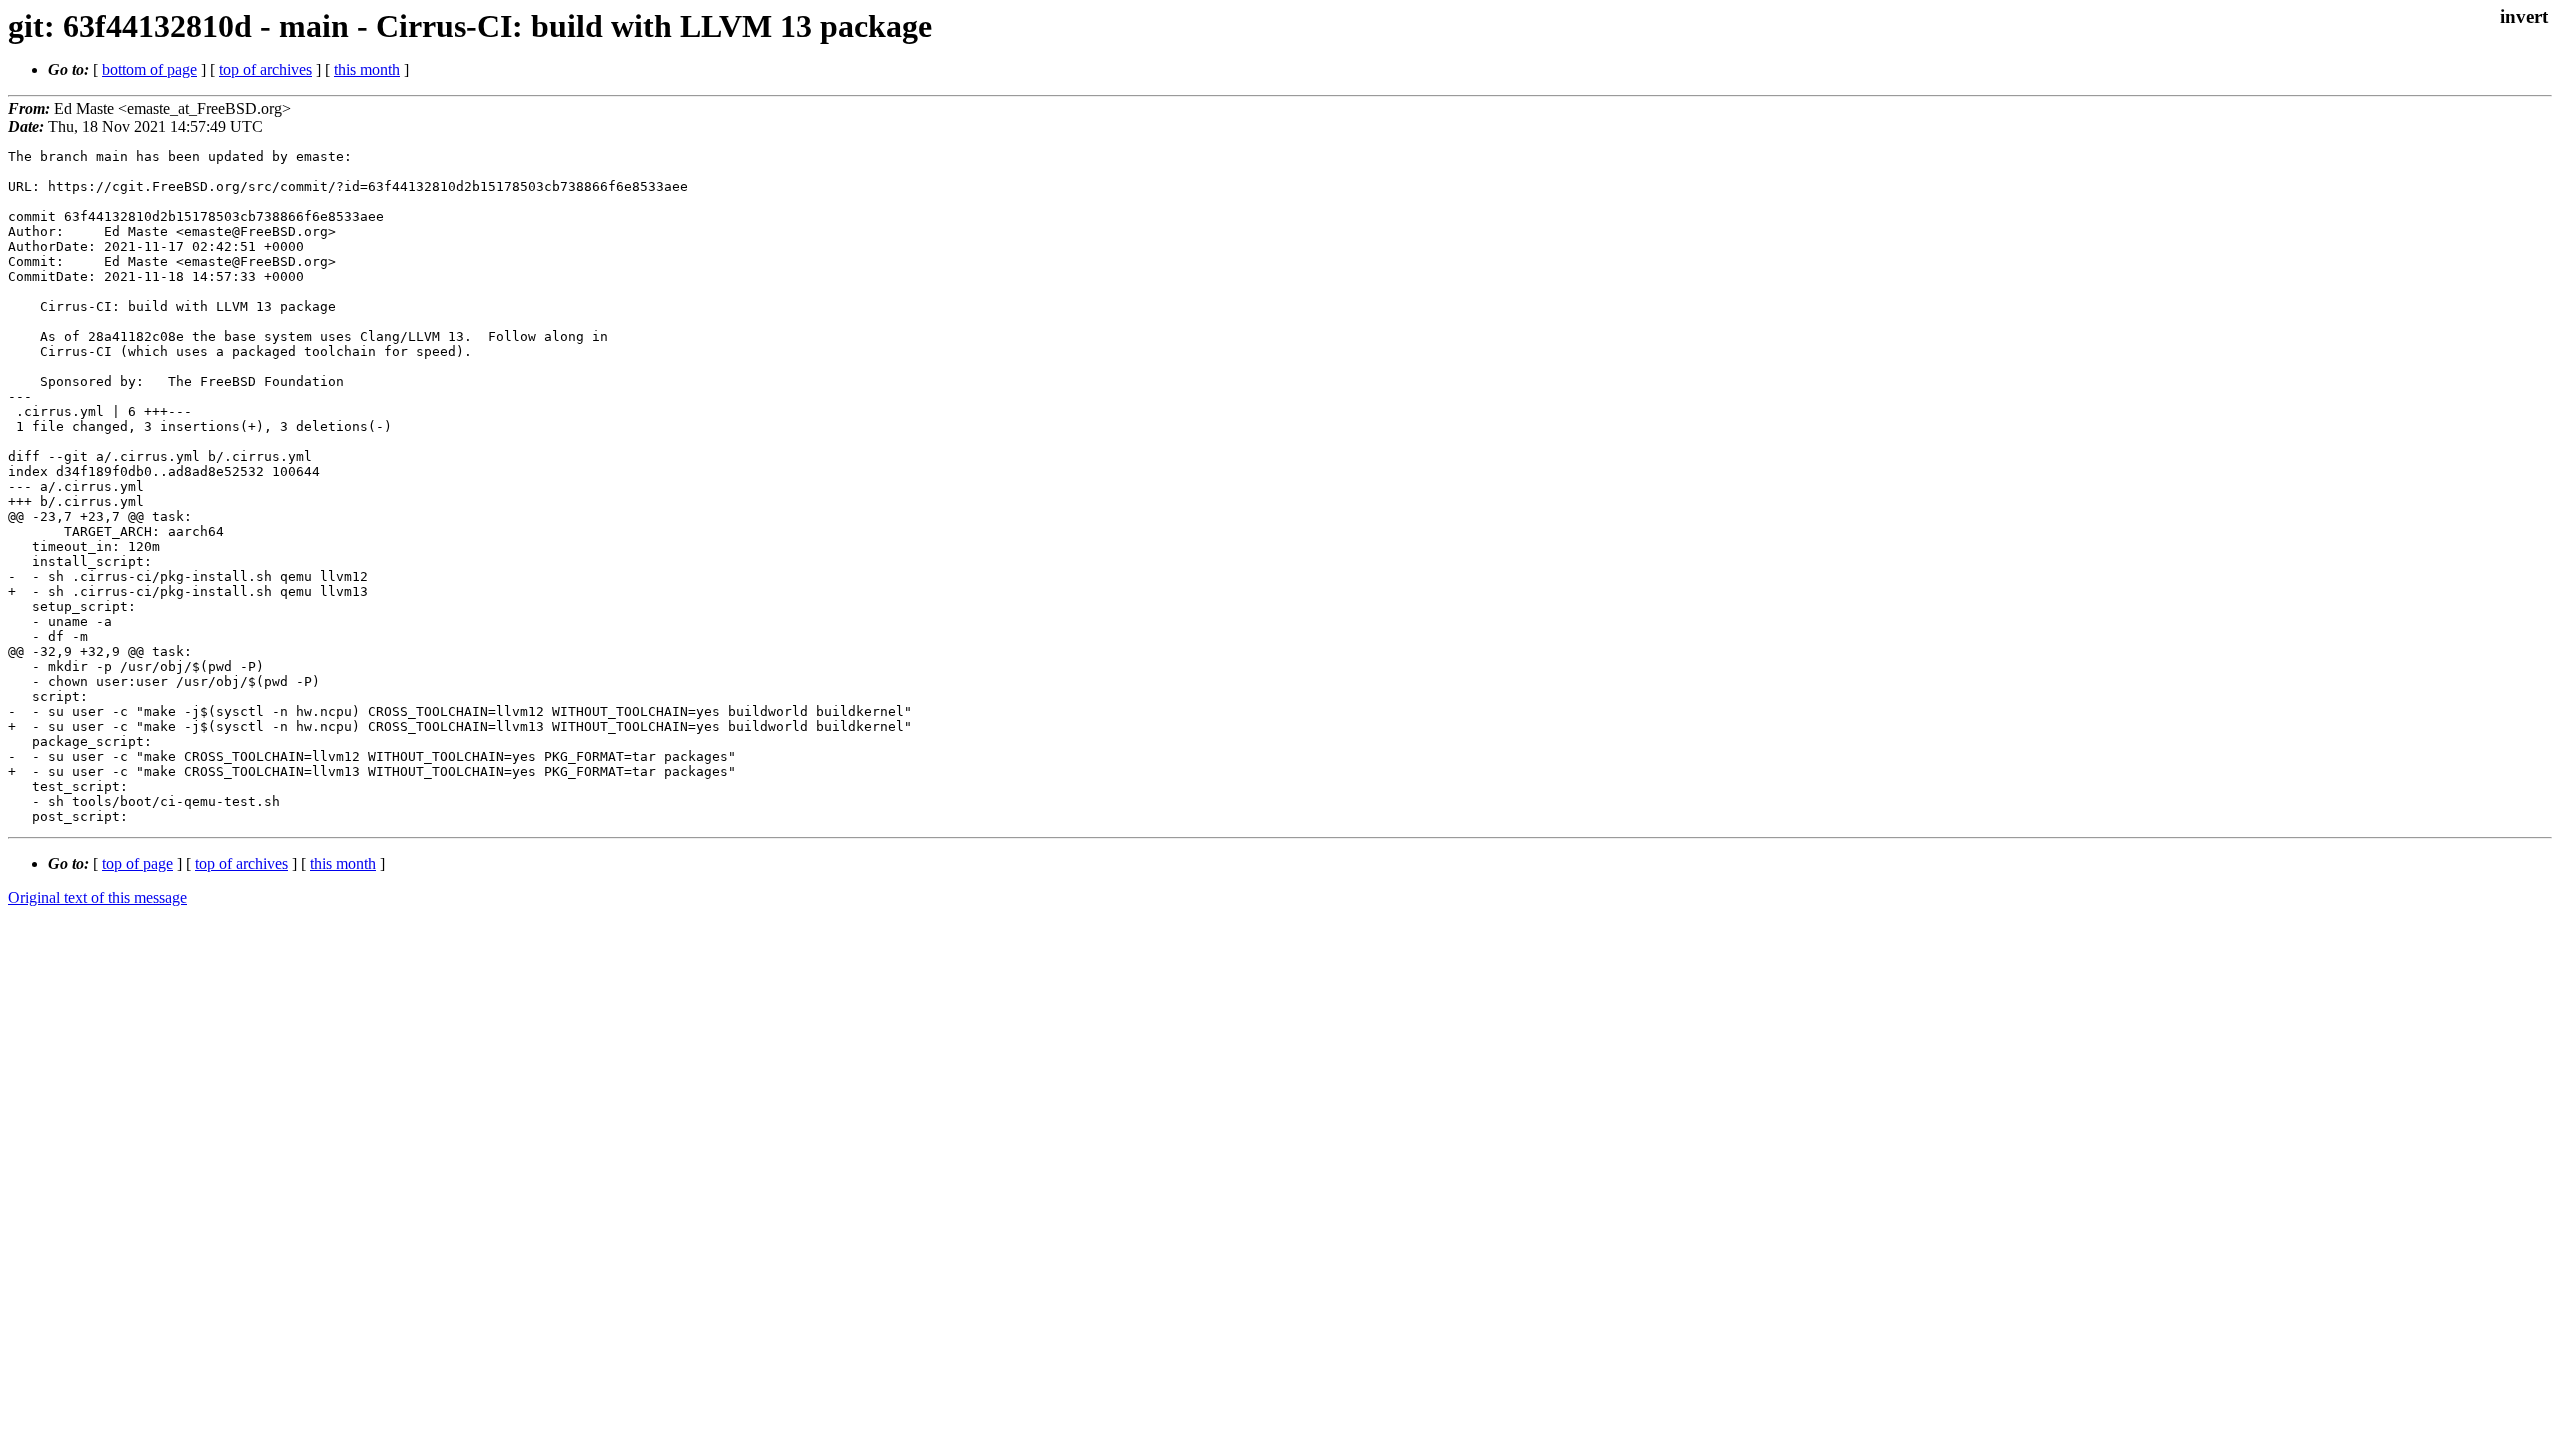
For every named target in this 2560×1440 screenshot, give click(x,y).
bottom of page (149, 69)
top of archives (265, 69)
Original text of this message (97, 897)
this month (367, 69)
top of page (137, 863)
